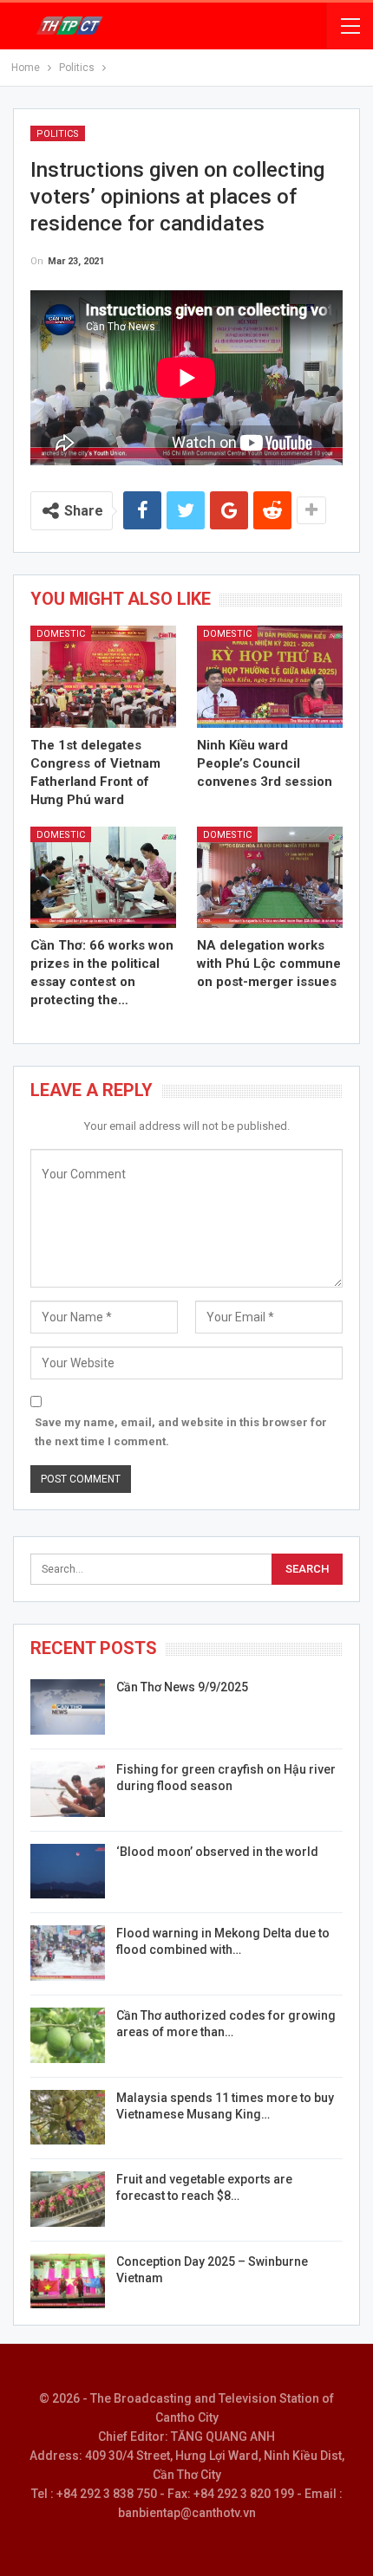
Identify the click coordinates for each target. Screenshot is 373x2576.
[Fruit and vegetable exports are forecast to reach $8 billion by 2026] (68, 2199)
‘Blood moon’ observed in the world (217, 1852)
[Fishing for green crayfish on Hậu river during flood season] (68, 1789)
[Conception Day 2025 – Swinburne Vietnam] (68, 2281)
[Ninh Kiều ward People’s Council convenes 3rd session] (270, 677)
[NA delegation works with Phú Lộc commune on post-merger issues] (270, 878)
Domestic (61, 634)
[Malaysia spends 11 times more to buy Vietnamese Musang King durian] (68, 2118)
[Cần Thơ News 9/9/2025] (68, 1707)
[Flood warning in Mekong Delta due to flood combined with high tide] (68, 1953)
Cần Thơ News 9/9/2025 (182, 1687)
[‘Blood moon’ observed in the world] (68, 1872)
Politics (58, 134)
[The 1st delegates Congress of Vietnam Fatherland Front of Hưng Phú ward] (103, 677)
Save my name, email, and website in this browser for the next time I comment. (181, 1432)
